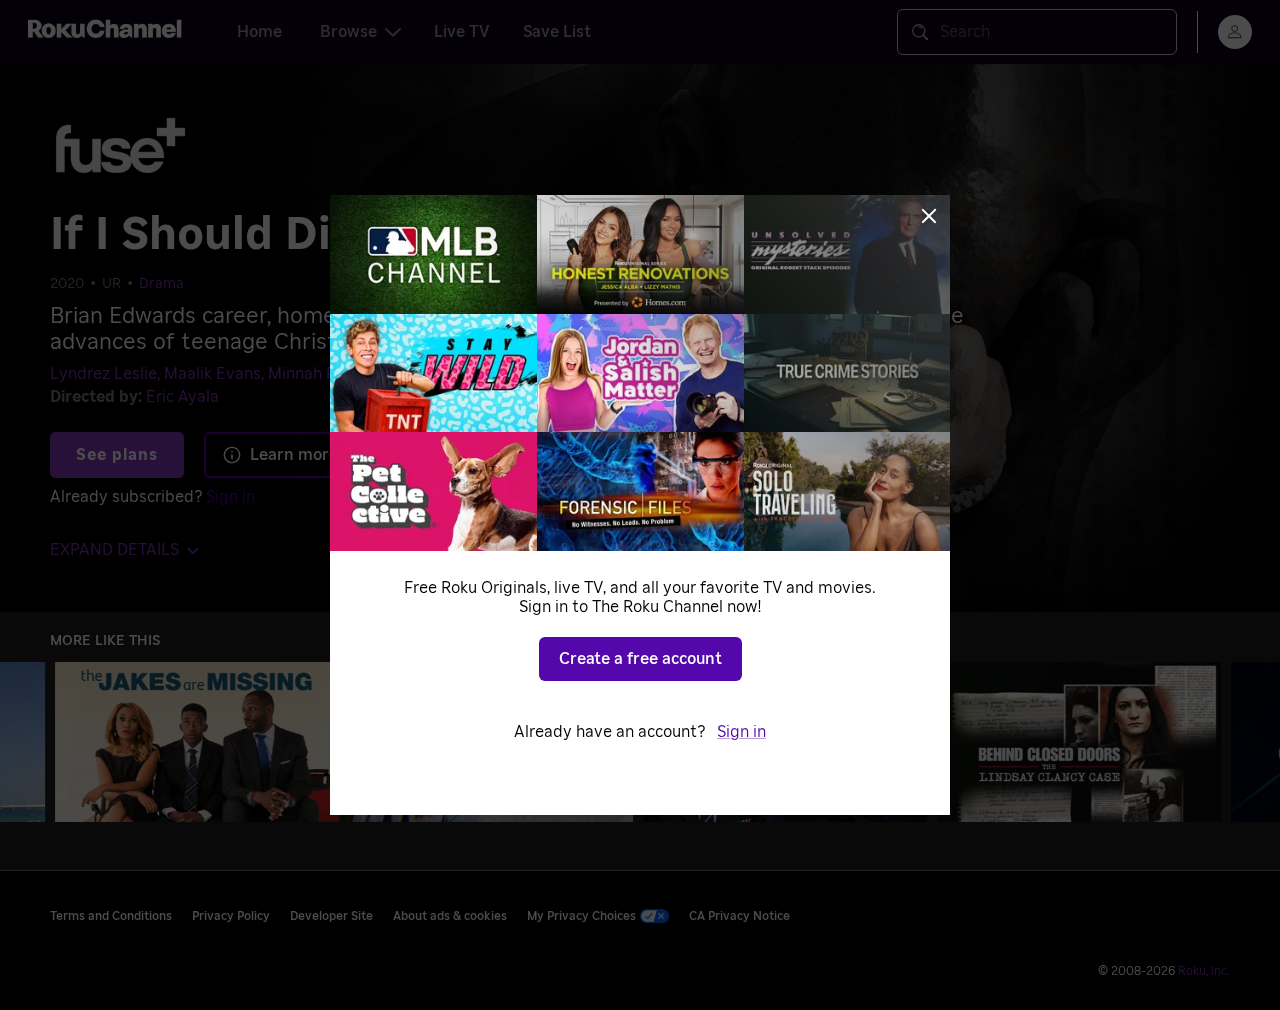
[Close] (929, 216)
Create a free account (640, 659)
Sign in (741, 732)
